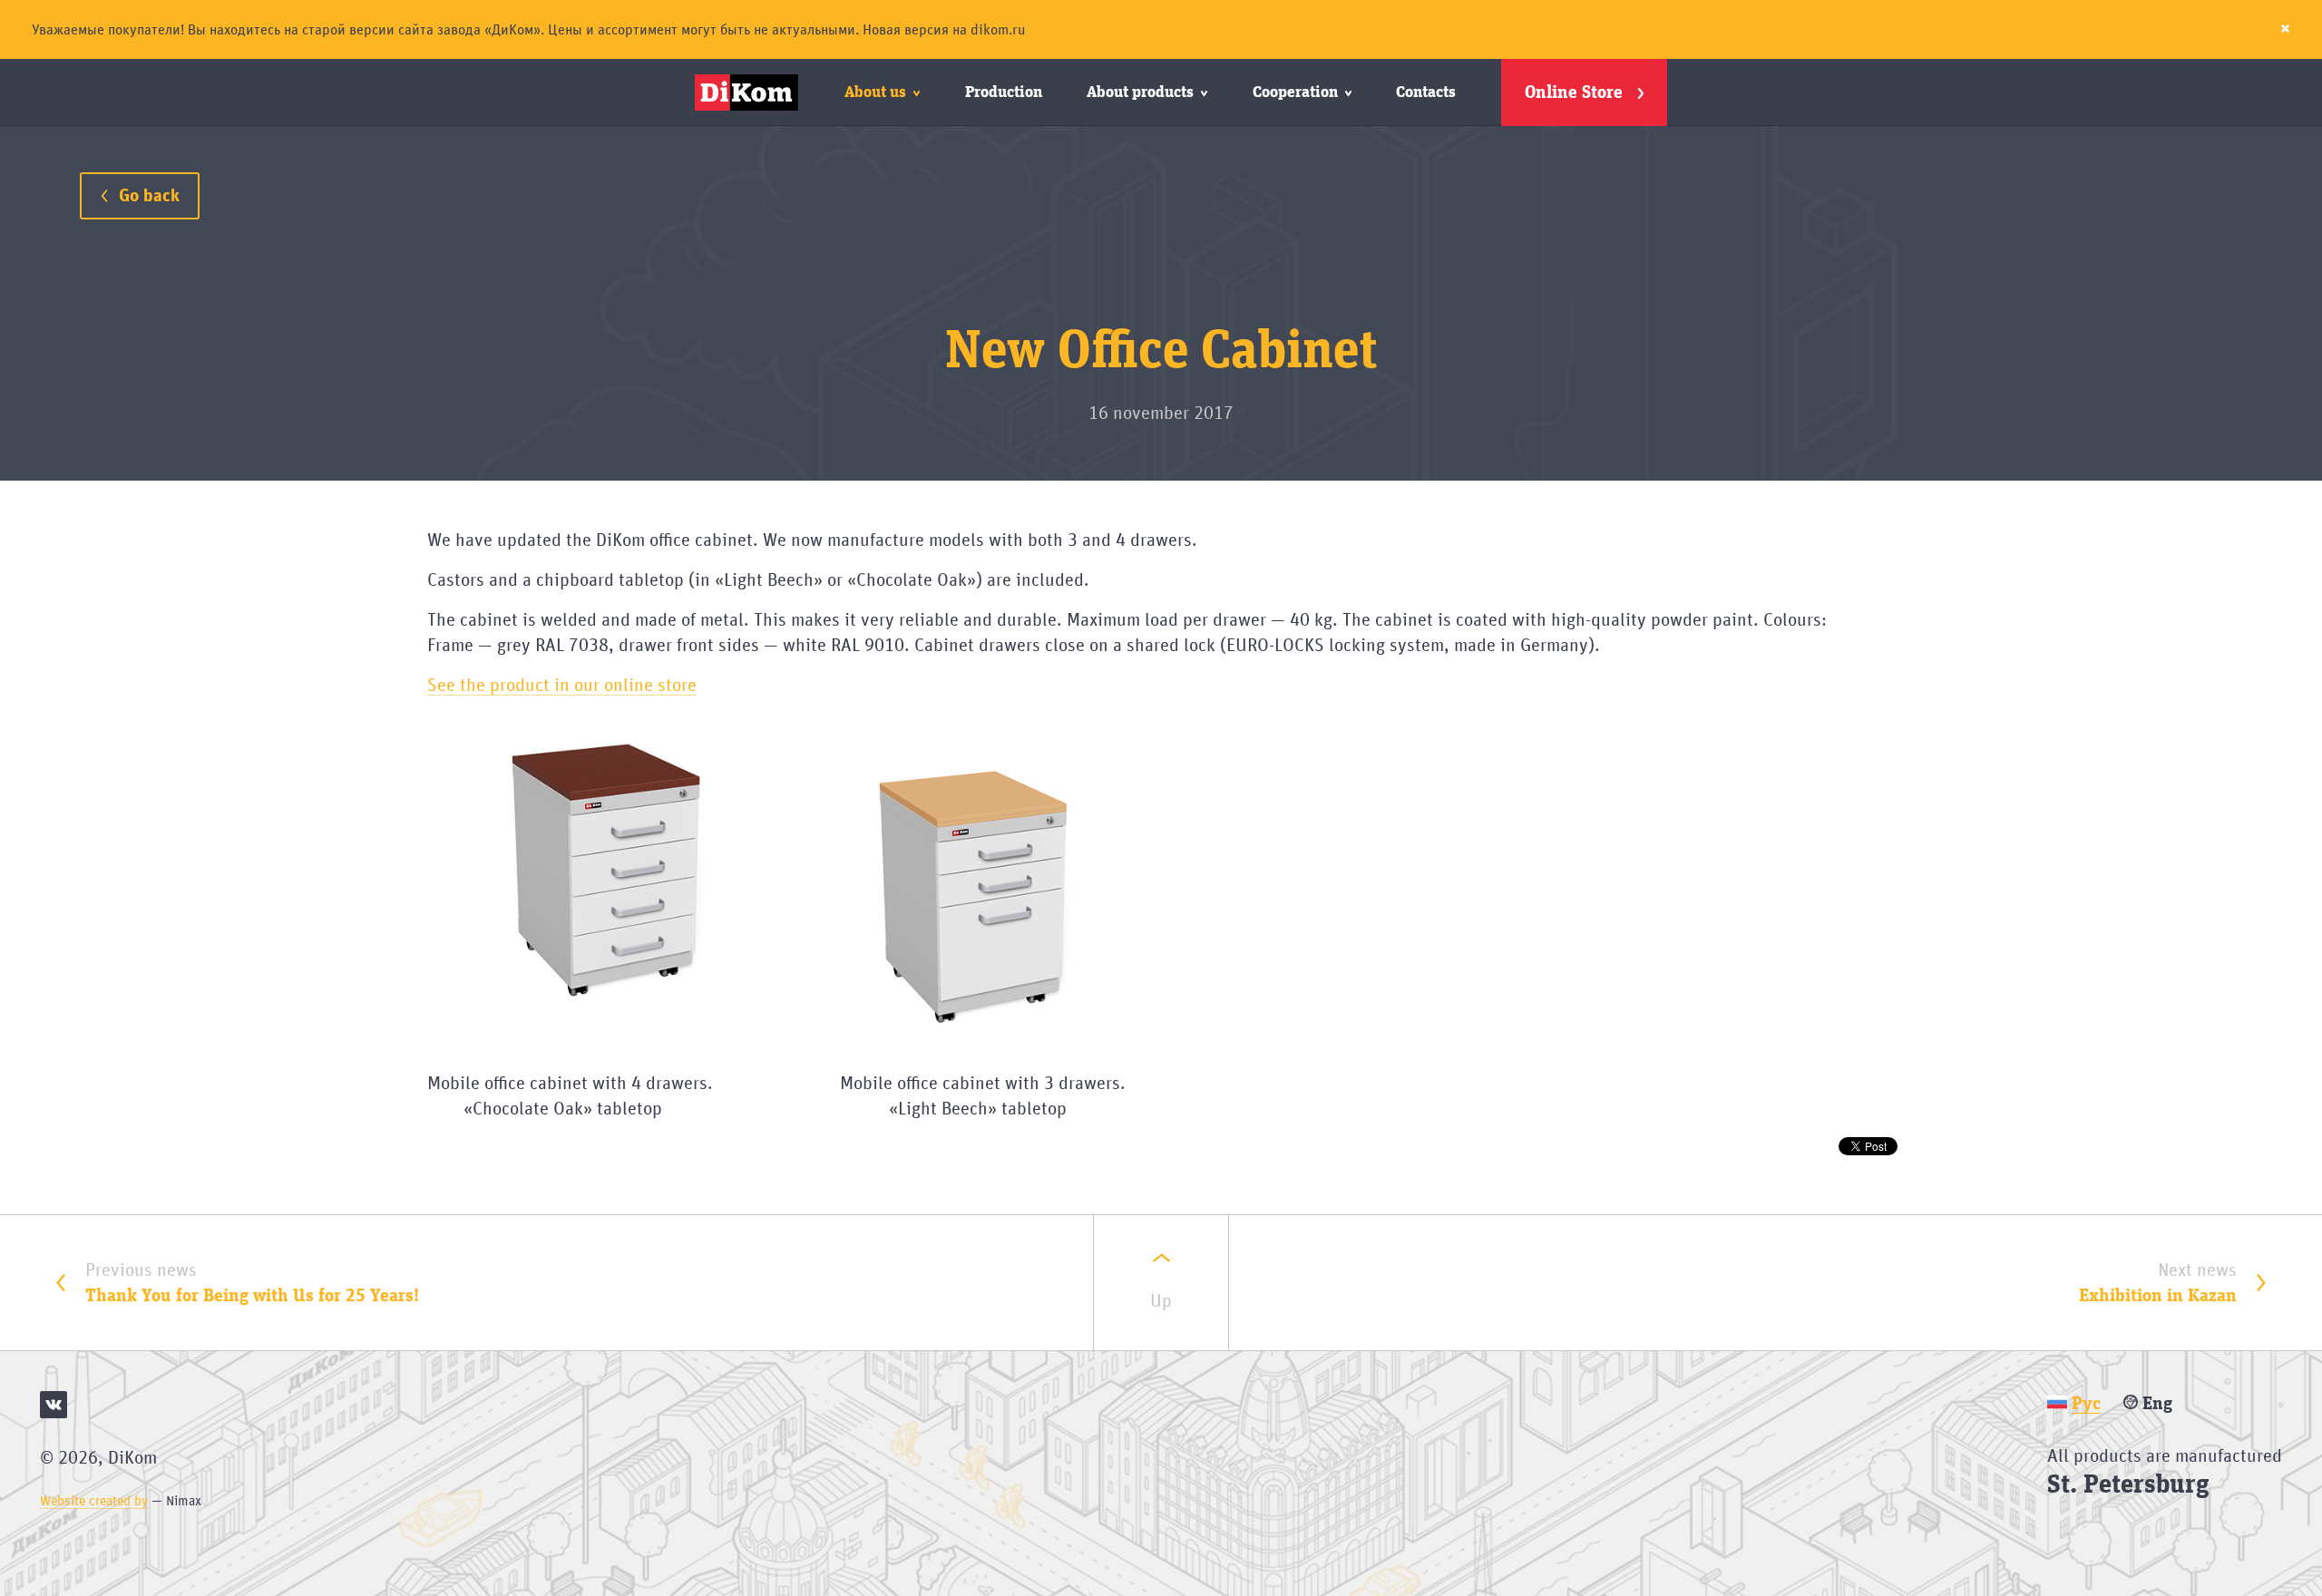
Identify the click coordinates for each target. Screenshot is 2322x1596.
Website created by (94, 1501)
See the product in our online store (562, 686)
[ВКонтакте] (54, 1405)
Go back (147, 196)
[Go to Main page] (749, 92)
